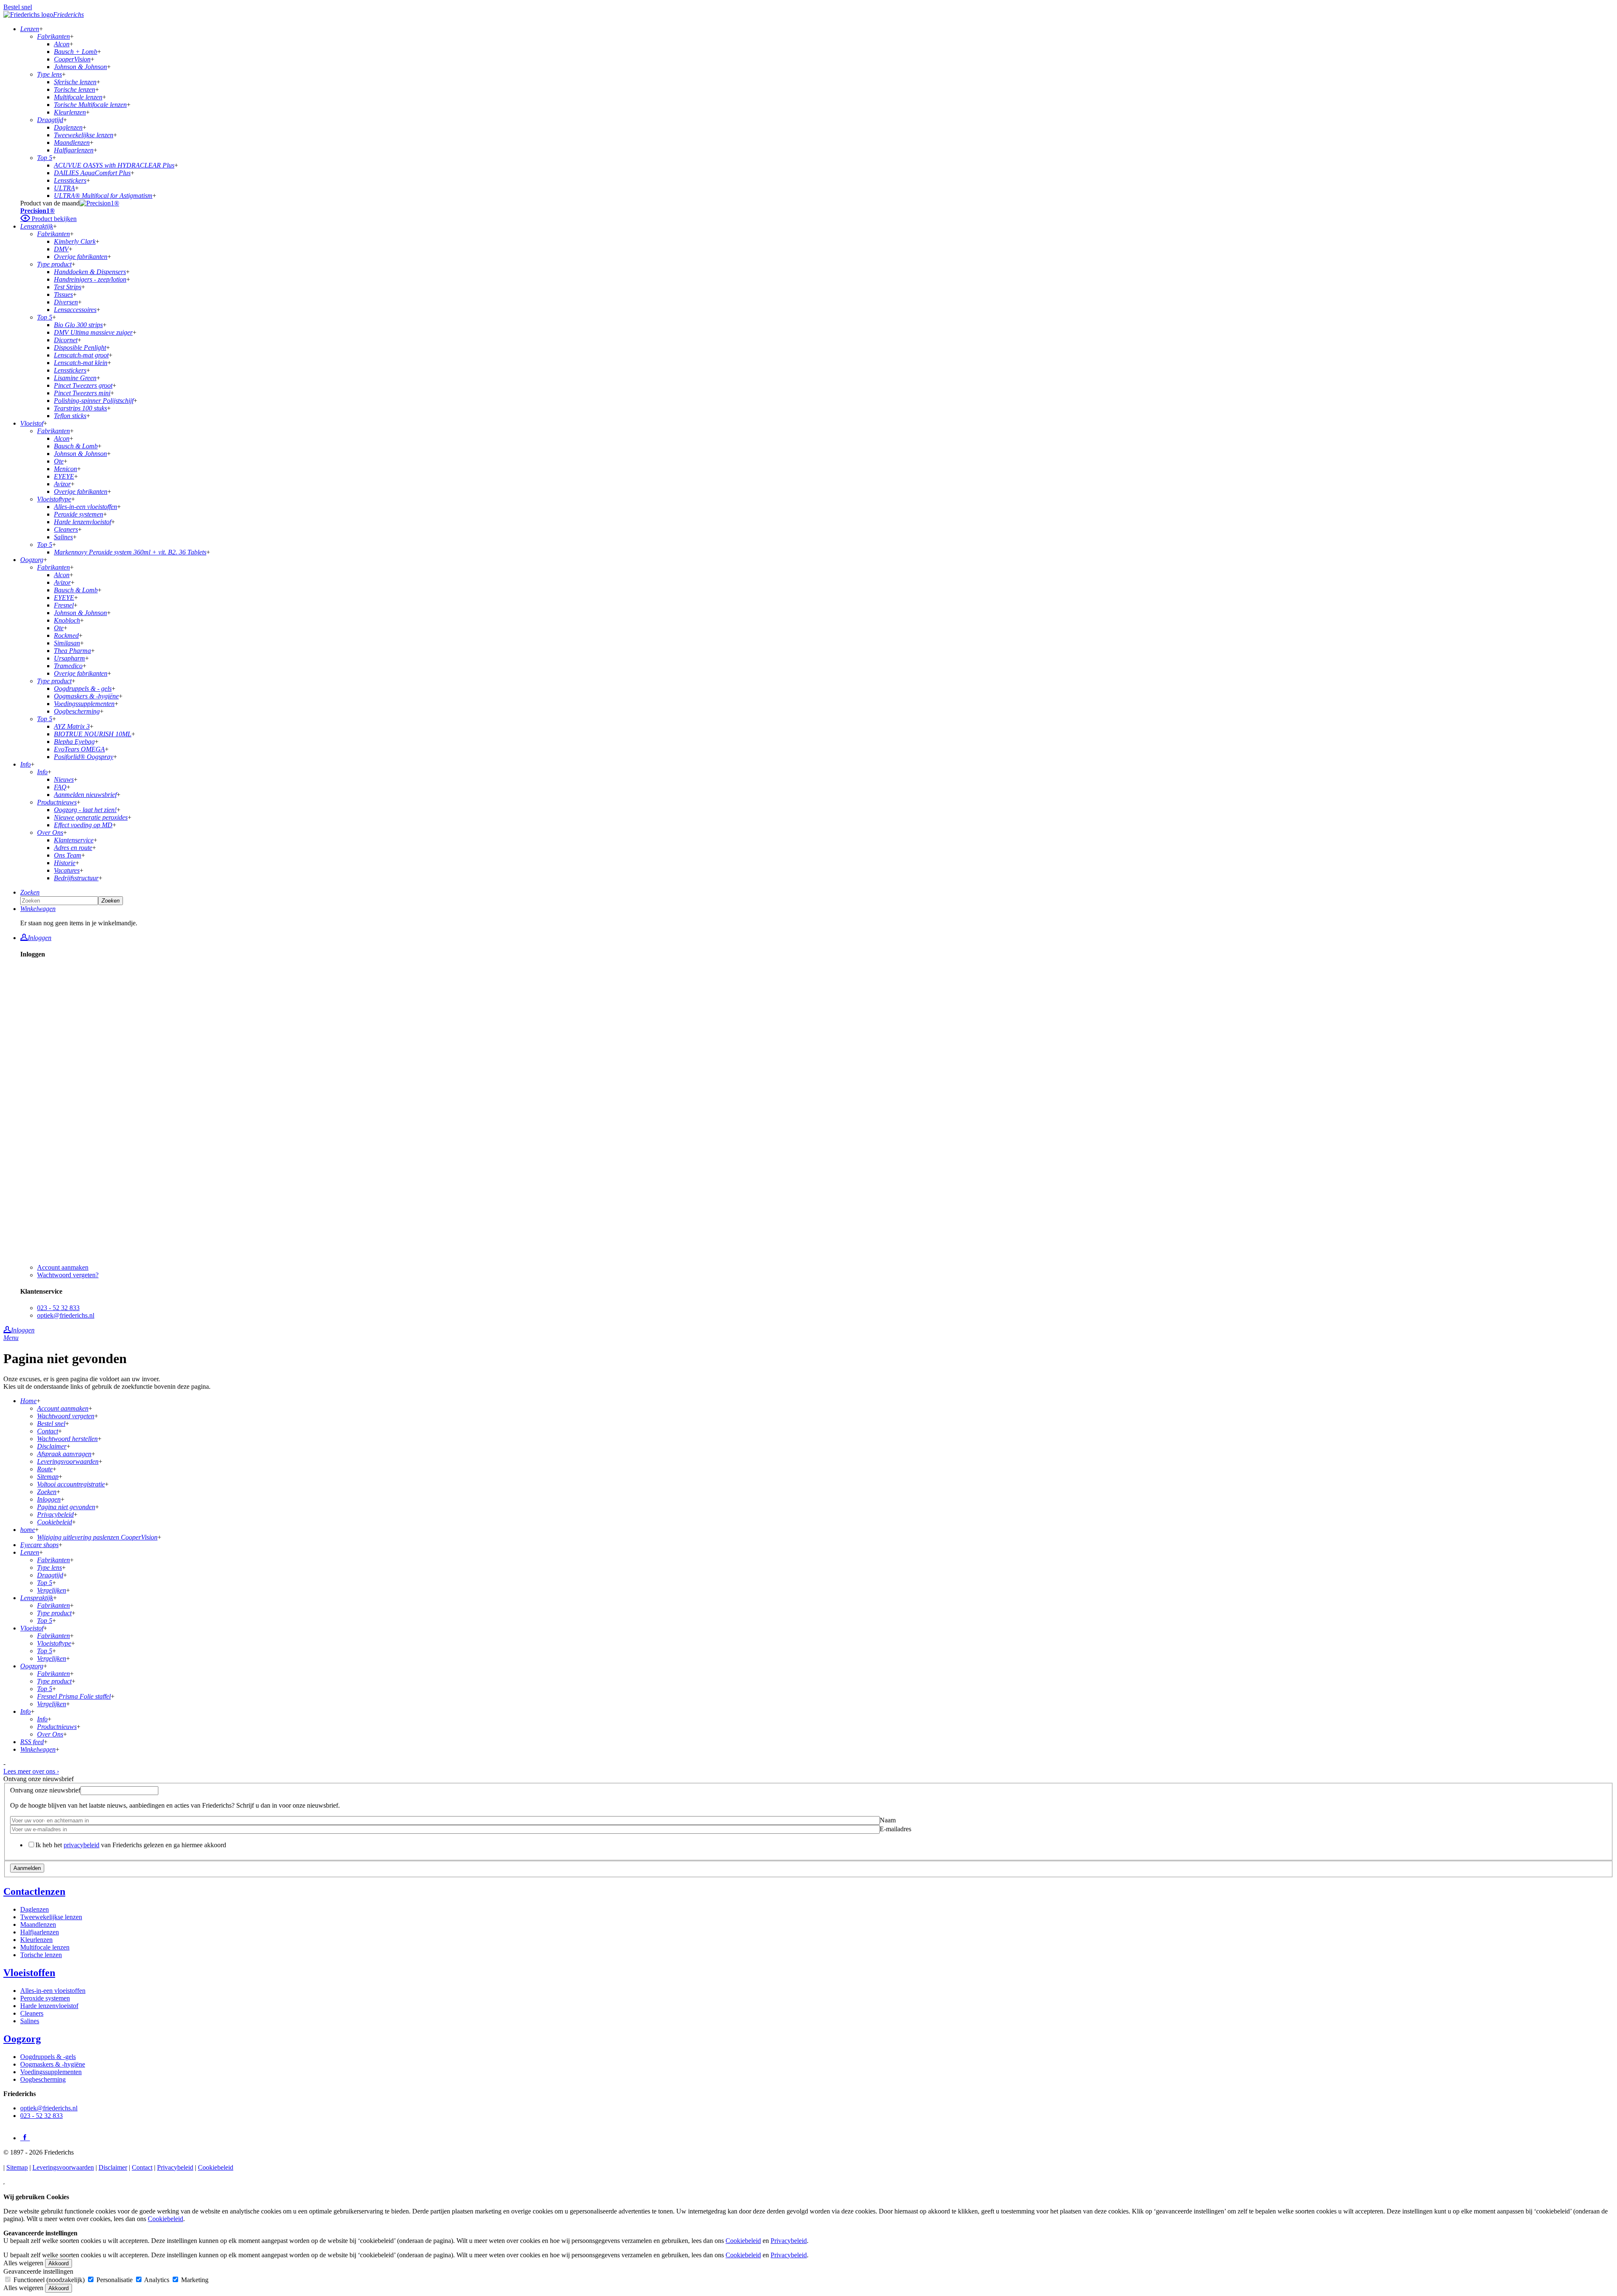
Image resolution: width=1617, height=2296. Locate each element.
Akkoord (59, 2263)
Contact (142, 2167)
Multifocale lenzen (45, 1947)
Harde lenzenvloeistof (49, 2006)
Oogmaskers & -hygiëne (53, 2064)
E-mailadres (895, 1829)
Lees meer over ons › (31, 1771)
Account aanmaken (63, 1267)
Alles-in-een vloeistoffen (53, 1991)
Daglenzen (35, 1909)
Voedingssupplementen (51, 2072)
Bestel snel (18, 7)
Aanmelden (27, 1868)
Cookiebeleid (216, 2167)
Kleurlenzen (36, 1940)
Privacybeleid (175, 2167)
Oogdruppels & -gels (48, 2057)
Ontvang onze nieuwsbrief (45, 1790)
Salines (30, 2021)
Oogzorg (22, 2039)
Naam (888, 1820)
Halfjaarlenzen (40, 1932)
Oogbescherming (43, 2079)
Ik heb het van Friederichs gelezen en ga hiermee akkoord (131, 1845)
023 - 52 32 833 (58, 1308)
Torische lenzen (41, 1955)
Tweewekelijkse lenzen (51, 1917)
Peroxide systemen (45, 1998)
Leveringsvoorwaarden (63, 2167)
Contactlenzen (34, 1891)
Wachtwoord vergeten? (68, 1275)
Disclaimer (113, 2167)
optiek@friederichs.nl (66, 1315)
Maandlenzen (38, 1924)
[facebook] (25, 2137)
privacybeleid (81, 1845)
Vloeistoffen (29, 1973)
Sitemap (17, 2167)
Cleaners (32, 2013)
